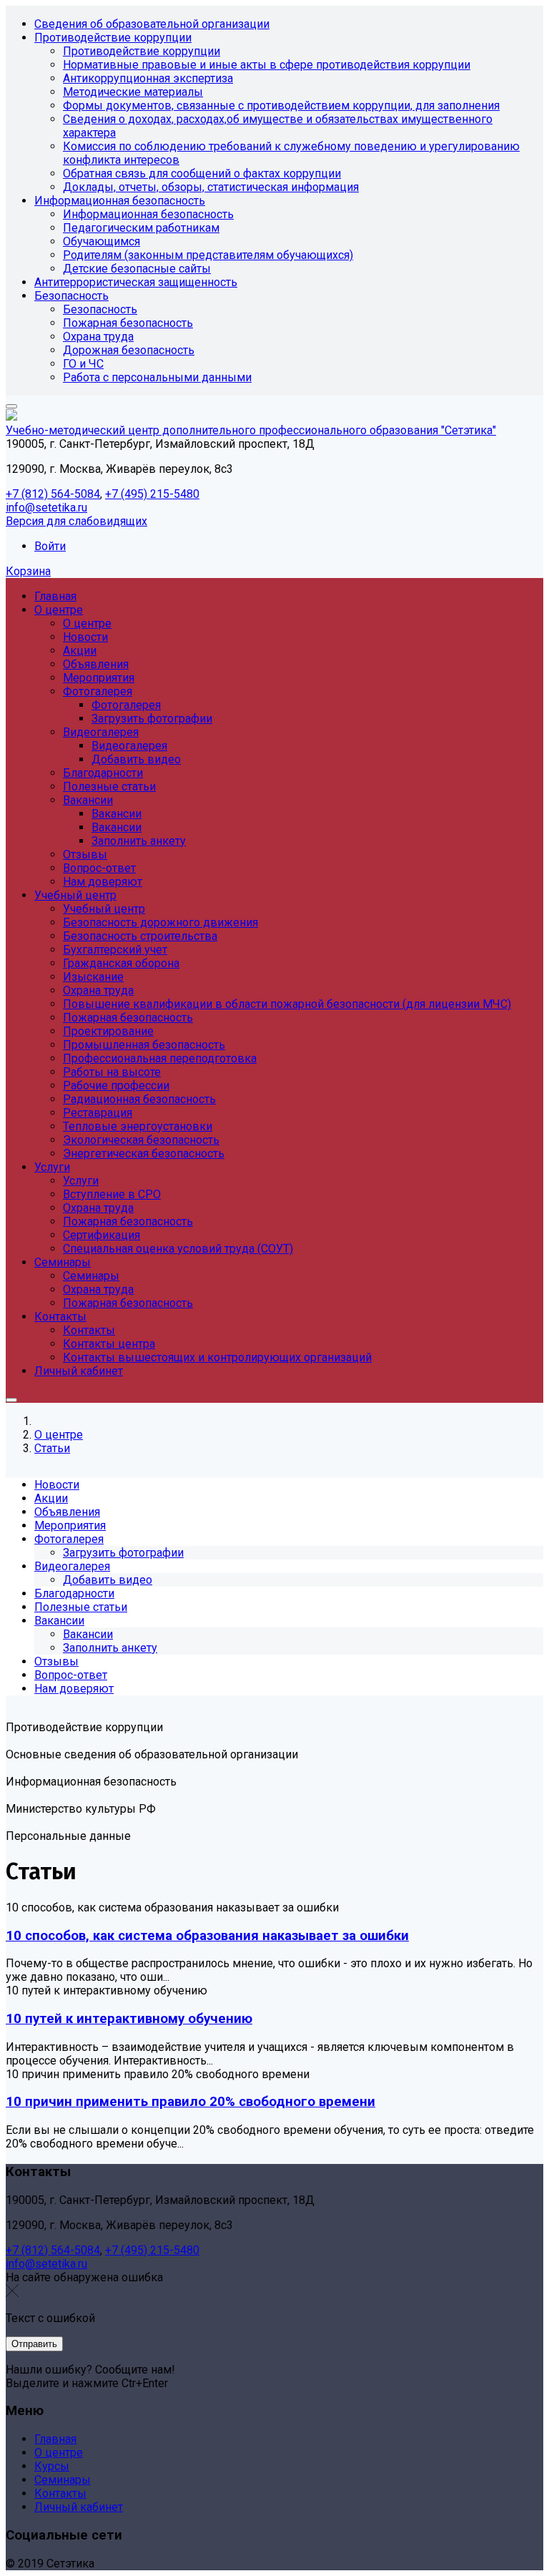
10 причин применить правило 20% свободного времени (191, 2102)
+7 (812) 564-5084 (53, 494)
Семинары (63, 2480)
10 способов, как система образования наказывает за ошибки (207, 1936)
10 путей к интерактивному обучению (129, 2019)
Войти (50, 546)
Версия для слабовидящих (76, 521)
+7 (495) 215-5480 (152, 494)
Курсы (52, 2466)
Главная (55, 2439)
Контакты (60, 2493)
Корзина (28, 571)
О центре (59, 2453)
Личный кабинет (79, 2507)
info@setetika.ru (46, 508)
